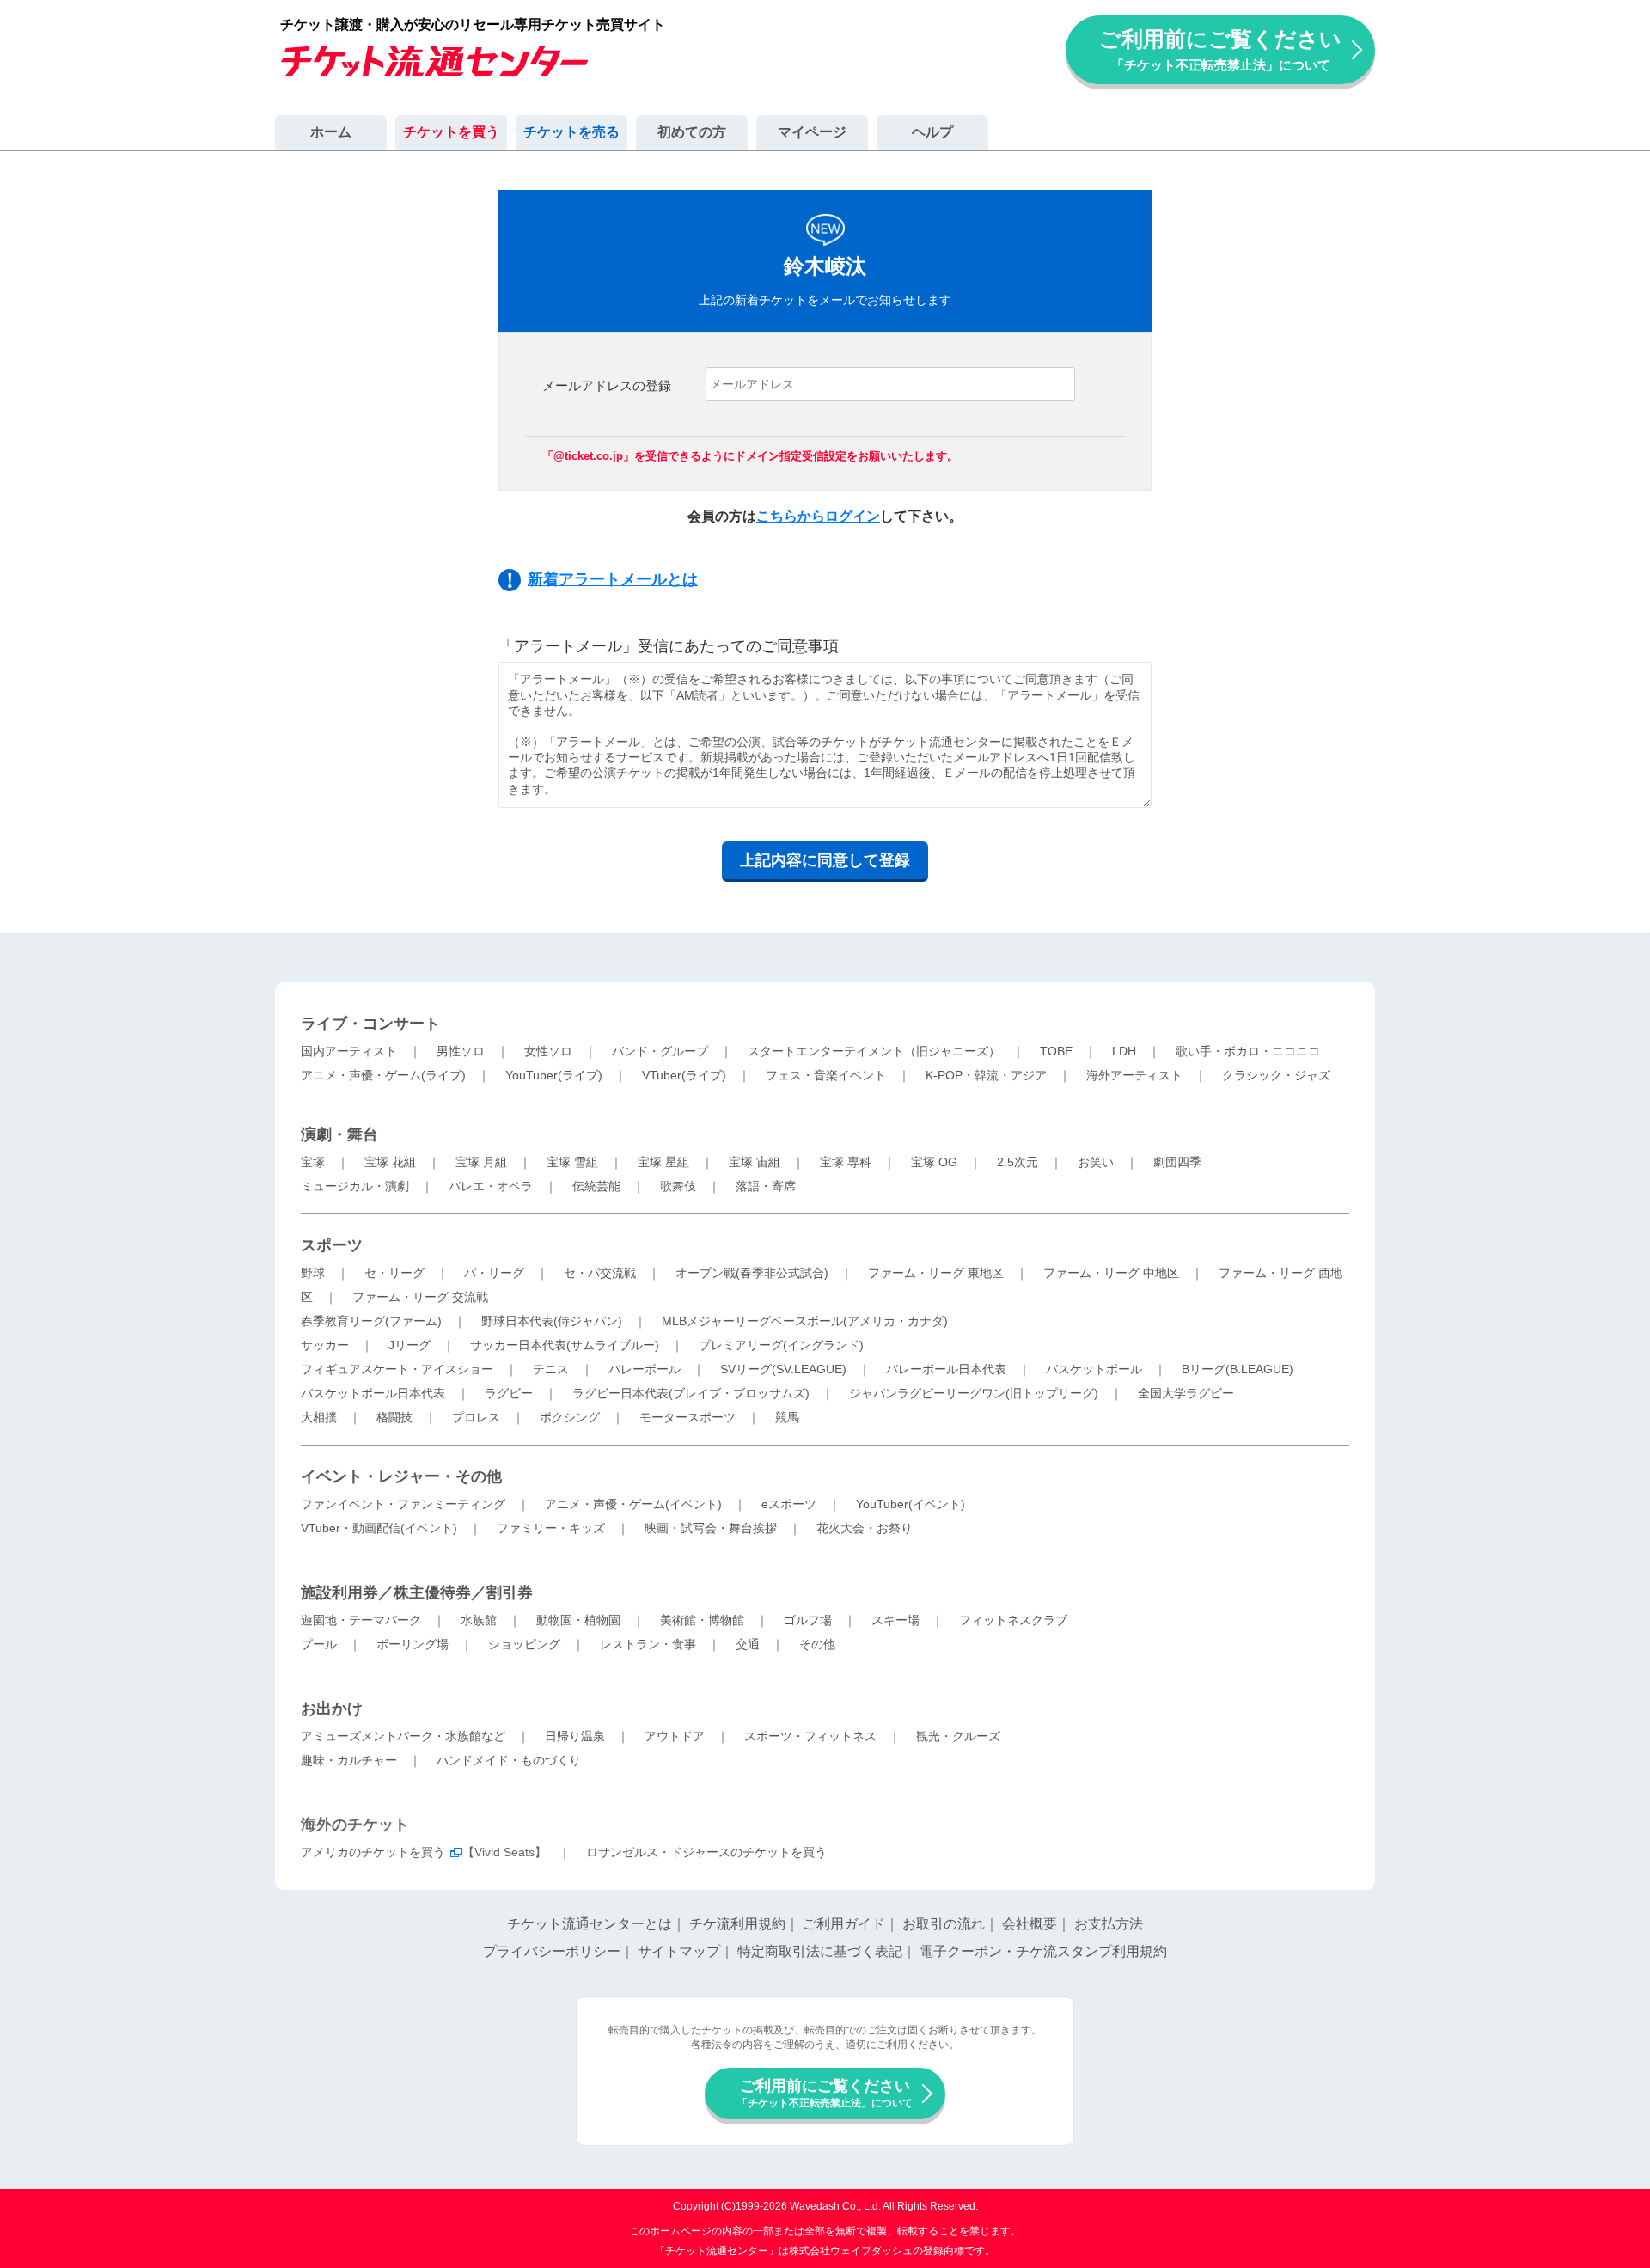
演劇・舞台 (339, 1134)
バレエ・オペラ (491, 1186)
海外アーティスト (1134, 1075)
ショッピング (524, 1644)
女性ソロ (548, 1051)
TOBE (1056, 1051)
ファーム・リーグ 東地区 (936, 1273)
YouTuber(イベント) (911, 1504)
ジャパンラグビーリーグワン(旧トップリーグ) (974, 1393)
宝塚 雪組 (572, 1162)
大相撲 (319, 1417)
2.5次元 (1017, 1162)
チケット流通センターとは (590, 1924)
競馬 (787, 1417)
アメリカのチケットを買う (373, 1852)
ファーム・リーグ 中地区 (1111, 1273)
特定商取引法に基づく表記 (820, 1951)
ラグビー (509, 1393)
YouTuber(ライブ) (554, 1075)
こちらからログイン (818, 516)
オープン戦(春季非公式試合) (752, 1273)
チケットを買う (451, 132)
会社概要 (1030, 1924)
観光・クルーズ (958, 1736)
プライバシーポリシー (552, 1951)
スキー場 (895, 1620)
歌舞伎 (678, 1186)
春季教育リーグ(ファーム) (371, 1321)
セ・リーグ (394, 1273)
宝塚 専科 (846, 1162)
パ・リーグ (494, 1273)
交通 (748, 1644)
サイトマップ (679, 1951)
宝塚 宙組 (755, 1162)
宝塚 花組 (390, 1162)
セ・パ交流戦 (600, 1273)
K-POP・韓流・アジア (986, 1075)
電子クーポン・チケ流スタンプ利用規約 (1043, 1951)
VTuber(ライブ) (684, 1075)
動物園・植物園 (578, 1620)
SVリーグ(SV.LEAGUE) (783, 1369)
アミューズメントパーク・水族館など (403, 1736)
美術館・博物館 (702, 1620)
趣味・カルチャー (349, 1760)
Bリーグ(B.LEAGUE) (1237, 1369)
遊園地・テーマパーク (361, 1620)
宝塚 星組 (663, 1162)
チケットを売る (571, 132)
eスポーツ (789, 1504)
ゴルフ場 (808, 1620)
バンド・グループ (660, 1051)
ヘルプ (932, 132)
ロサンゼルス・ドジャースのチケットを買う (706, 1852)
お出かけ (332, 1709)
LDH (1124, 1051)
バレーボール (645, 1369)
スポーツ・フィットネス (810, 1736)
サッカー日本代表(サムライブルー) (565, 1345)
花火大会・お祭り (865, 1528)
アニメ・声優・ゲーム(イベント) (633, 1504)
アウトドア (675, 1736)
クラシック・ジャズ (1276, 1075)
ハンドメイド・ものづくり (509, 1760)
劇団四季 (1177, 1162)
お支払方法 (1109, 1924)
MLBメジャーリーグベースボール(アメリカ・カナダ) (805, 1321)
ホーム (331, 132)
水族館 (479, 1620)
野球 (313, 1273)
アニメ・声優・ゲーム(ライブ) (383, 1075)
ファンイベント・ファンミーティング (403, 1504)
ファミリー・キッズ (551, 1528)
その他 (817, 1644)
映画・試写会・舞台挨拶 (711, 1528)
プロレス (476, 1417)
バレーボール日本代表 (946, 1369)
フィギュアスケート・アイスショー (397, 1369)
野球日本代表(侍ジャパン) (552, 1321)
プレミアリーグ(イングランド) (781, 1345)
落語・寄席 (766, 1186)
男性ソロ (461, 1051)
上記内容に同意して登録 (825, 860)
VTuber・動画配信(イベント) (379, 1528)
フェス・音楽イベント (826, 1075)
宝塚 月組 (481, 1162)
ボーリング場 (412, 1644)
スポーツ (332, 1245)
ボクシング (570, 1417)
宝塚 (313, 1162)
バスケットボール (1094, 1369)
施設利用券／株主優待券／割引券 (417, 1592)
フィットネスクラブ (1013, 1620)
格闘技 (394, 1417)
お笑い (1096, 1162)
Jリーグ (409, 1345)
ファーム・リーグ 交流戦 (420, 1297)
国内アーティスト (349, 1051)
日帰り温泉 (575, 1736)
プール (319, 1644)
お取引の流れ (944, 1924)
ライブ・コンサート (370, 1024)
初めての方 (692, 132)
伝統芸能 (596, 1186)
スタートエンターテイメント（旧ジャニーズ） (874, 1051)
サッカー (325, 1345)
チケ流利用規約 (737, 1924)
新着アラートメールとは (613, 579)
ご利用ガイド (844, 1924)
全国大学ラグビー (1186, 1393)
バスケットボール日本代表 (373, 1393)
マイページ (812, 132)
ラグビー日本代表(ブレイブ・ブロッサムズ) (691, 1393)
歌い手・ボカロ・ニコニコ (1248, 1051)
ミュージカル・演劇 (355, 1186)
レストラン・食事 (648, 1644)
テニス (551, 1369)
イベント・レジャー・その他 (401, 1476)
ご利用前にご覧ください (1220, 49)
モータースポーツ (687, 1417)
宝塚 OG (934, 1162)
